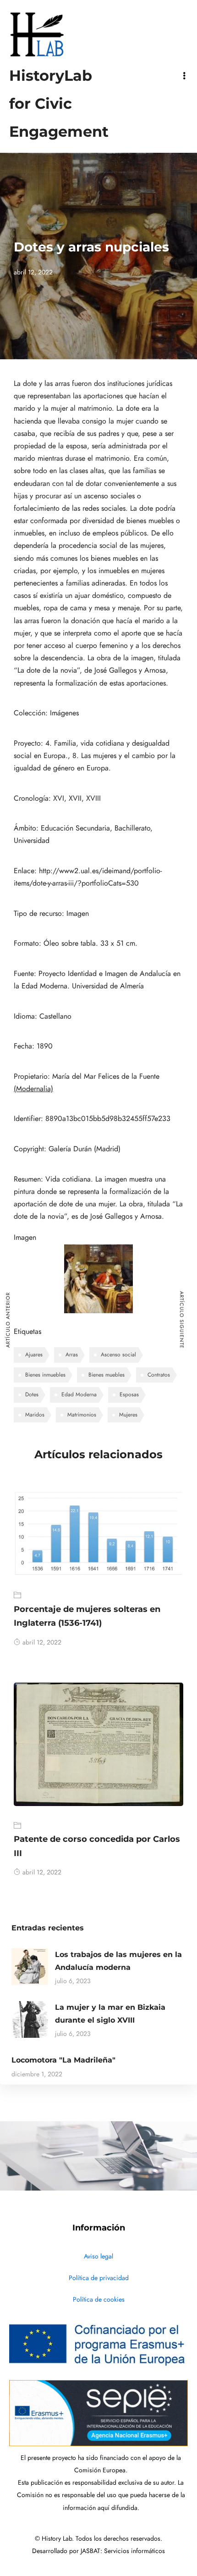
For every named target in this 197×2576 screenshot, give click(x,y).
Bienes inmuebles (45, 1375)
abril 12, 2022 (42, 1642)
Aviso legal (98, 2256)
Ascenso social (118, 1355)
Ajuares (34, 1355)
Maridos (35, 1415)
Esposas (129, 1394)
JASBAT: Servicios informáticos (123, 2551)
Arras (72, 1355)
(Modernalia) (33, 1089)
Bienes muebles (107, 1375)
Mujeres (128, 1415)
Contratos (159, 1375)
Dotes (32, 1394)
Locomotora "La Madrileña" (63, 2060)
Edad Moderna (79, 1394)
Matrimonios (82, 1415)
